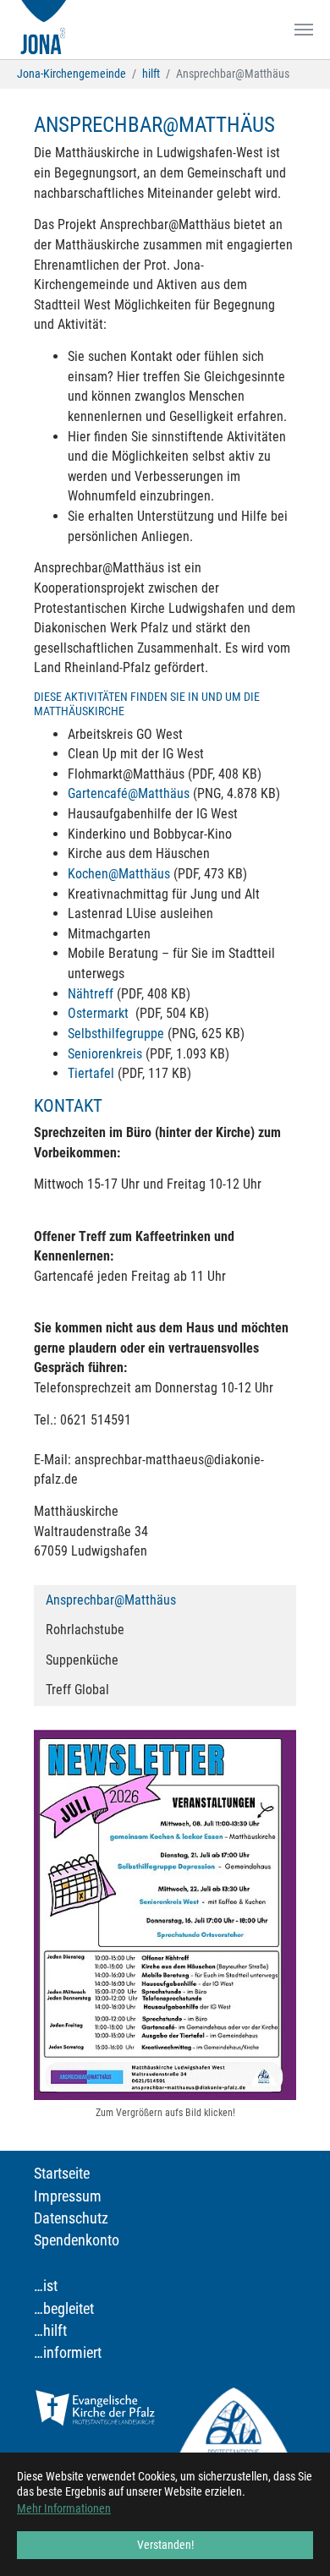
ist (50, 2286)
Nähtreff (91, 994)
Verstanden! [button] (165, 2545)
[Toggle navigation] (304, 30)
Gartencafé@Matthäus (130, 793)
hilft (55, 2331)
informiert (72, 2353)
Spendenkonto (77, 2240)
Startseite (62, 2174)
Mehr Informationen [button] (64, 2508)
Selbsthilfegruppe (116, 1034)
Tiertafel (91, 1073)
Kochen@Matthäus (119, 874)
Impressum (68, 2196)
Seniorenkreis (105, 1054)
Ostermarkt (102, 1013)
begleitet (69, 2309)
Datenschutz (71, 2218)
